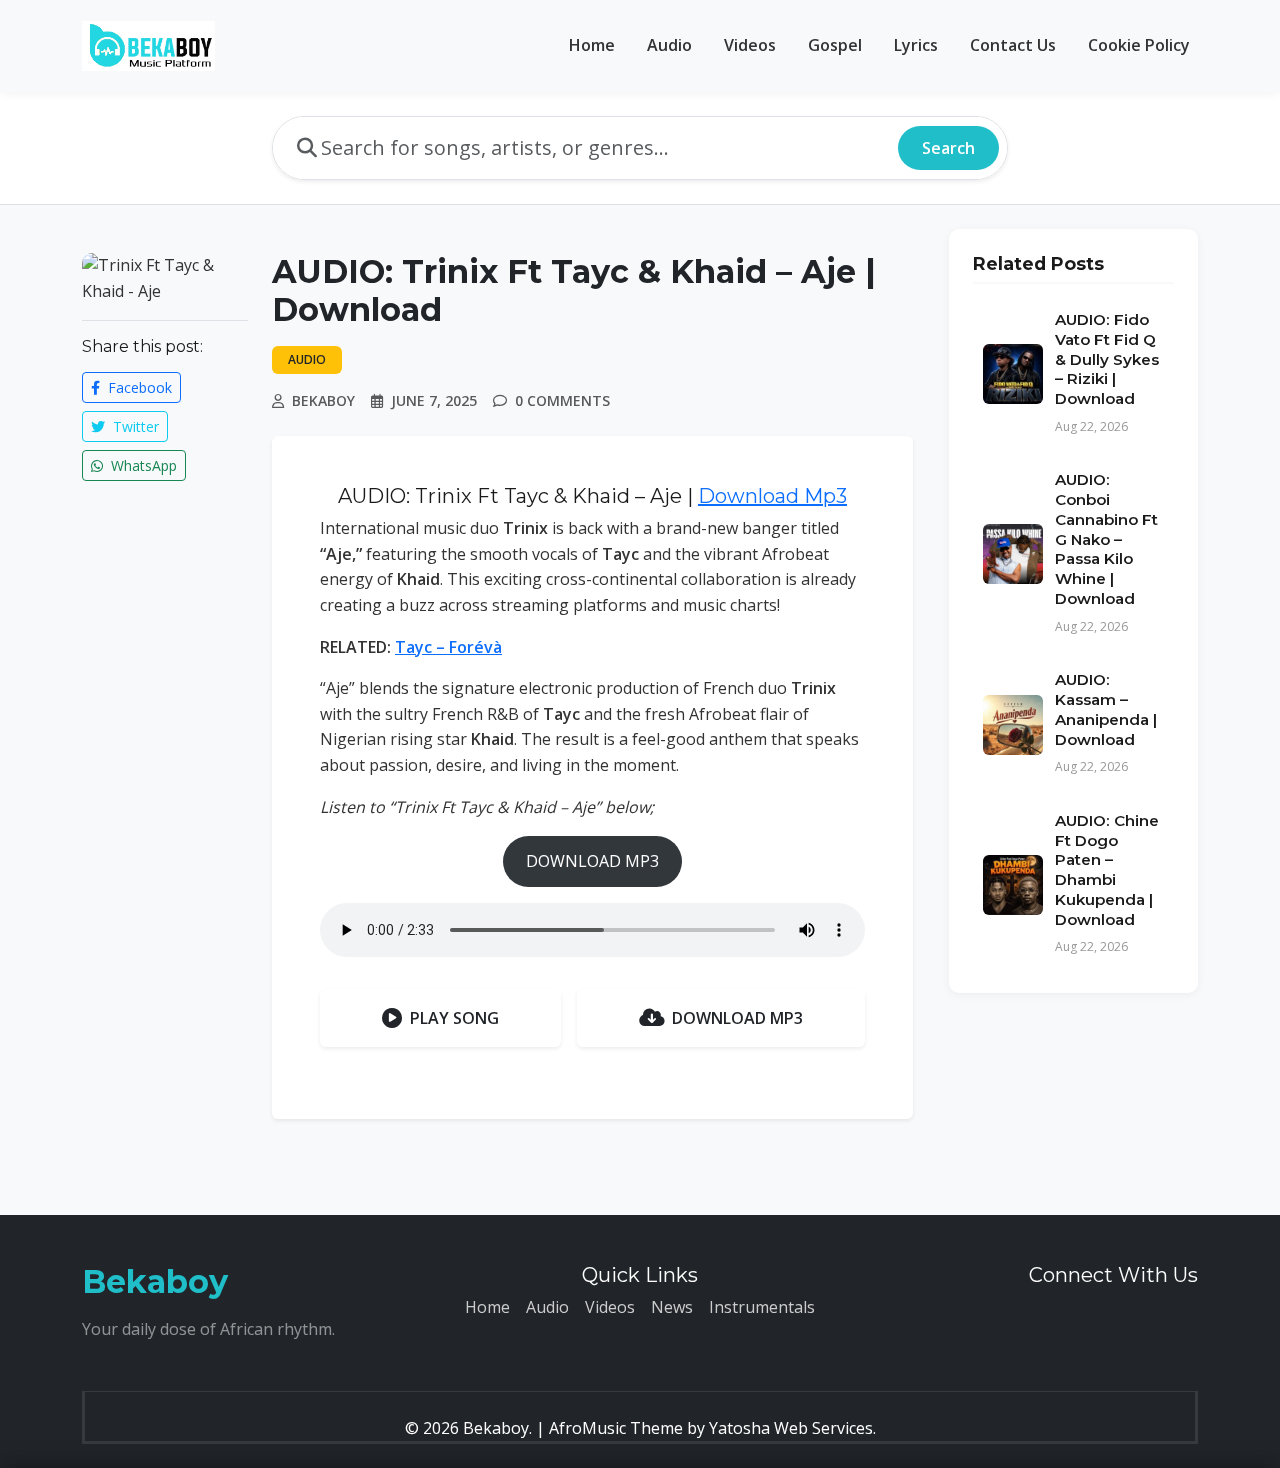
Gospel (835, 45)
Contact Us (1013, 45)
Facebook (138, 387)
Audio (669, 45)
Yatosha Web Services (791, 1428)
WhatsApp (142, 465)
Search (948, 148)
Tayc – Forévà (448, 647)
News (672, 1307)
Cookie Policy (1139, 45)
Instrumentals (762, 1307)
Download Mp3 (772, 496)
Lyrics (916, 45)
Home (592, 45)
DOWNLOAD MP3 (592, 861)
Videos (750, 45)
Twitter (134, 426)
